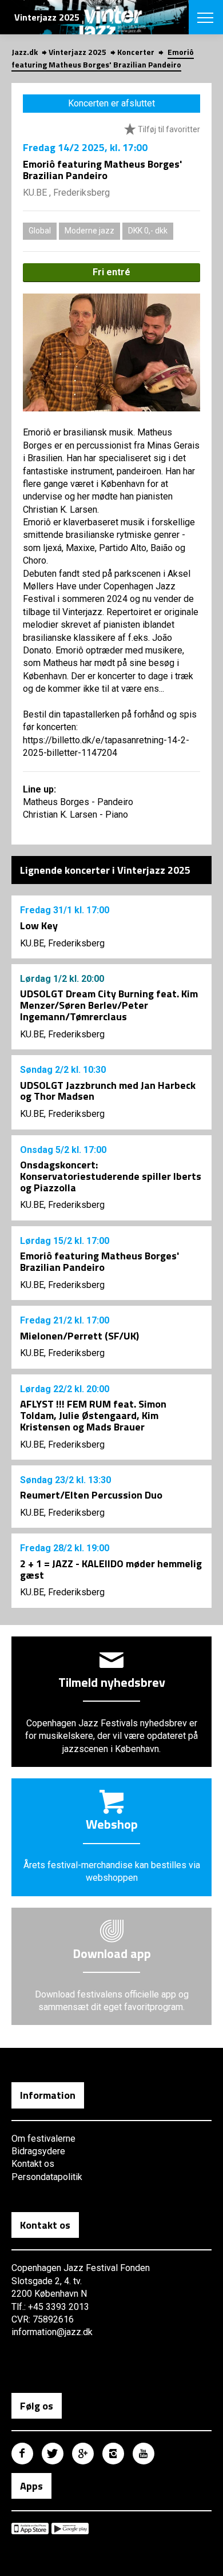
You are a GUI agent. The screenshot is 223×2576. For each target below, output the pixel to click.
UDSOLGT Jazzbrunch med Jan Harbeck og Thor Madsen (108, 1091)
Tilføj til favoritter (168, 129)
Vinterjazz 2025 (77, 52)
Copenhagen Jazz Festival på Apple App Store (30, 2529)
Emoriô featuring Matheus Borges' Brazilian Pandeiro (99, 1261)
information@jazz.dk (52, 2332)
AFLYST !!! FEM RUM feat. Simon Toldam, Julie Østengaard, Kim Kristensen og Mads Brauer (93, 1415)
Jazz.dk (25, 52)
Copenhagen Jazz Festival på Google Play (70, 2529)
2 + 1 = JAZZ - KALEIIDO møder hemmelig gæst (111, 1569)
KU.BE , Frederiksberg (66, 193)
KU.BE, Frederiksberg (62, 943)
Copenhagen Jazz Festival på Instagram (113, 2454)
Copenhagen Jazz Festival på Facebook (22, 2454)
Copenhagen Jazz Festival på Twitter (53, 2454)
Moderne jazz (89, 231)
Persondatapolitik (47, 2177)
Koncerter (136, 52)
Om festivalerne (43, 2139)
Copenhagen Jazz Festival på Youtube (144, 2454)
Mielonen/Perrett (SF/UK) (79, 1336)
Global (40, 231)
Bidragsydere (38, 2151)
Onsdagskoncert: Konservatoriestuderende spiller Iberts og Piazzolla (111, 1176)
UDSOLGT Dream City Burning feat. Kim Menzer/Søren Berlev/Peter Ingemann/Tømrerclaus (109, 1005)
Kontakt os (33, 2164)
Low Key (39, 926)
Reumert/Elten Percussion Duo (91, 1495)
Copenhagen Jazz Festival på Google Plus (83, 2454)
